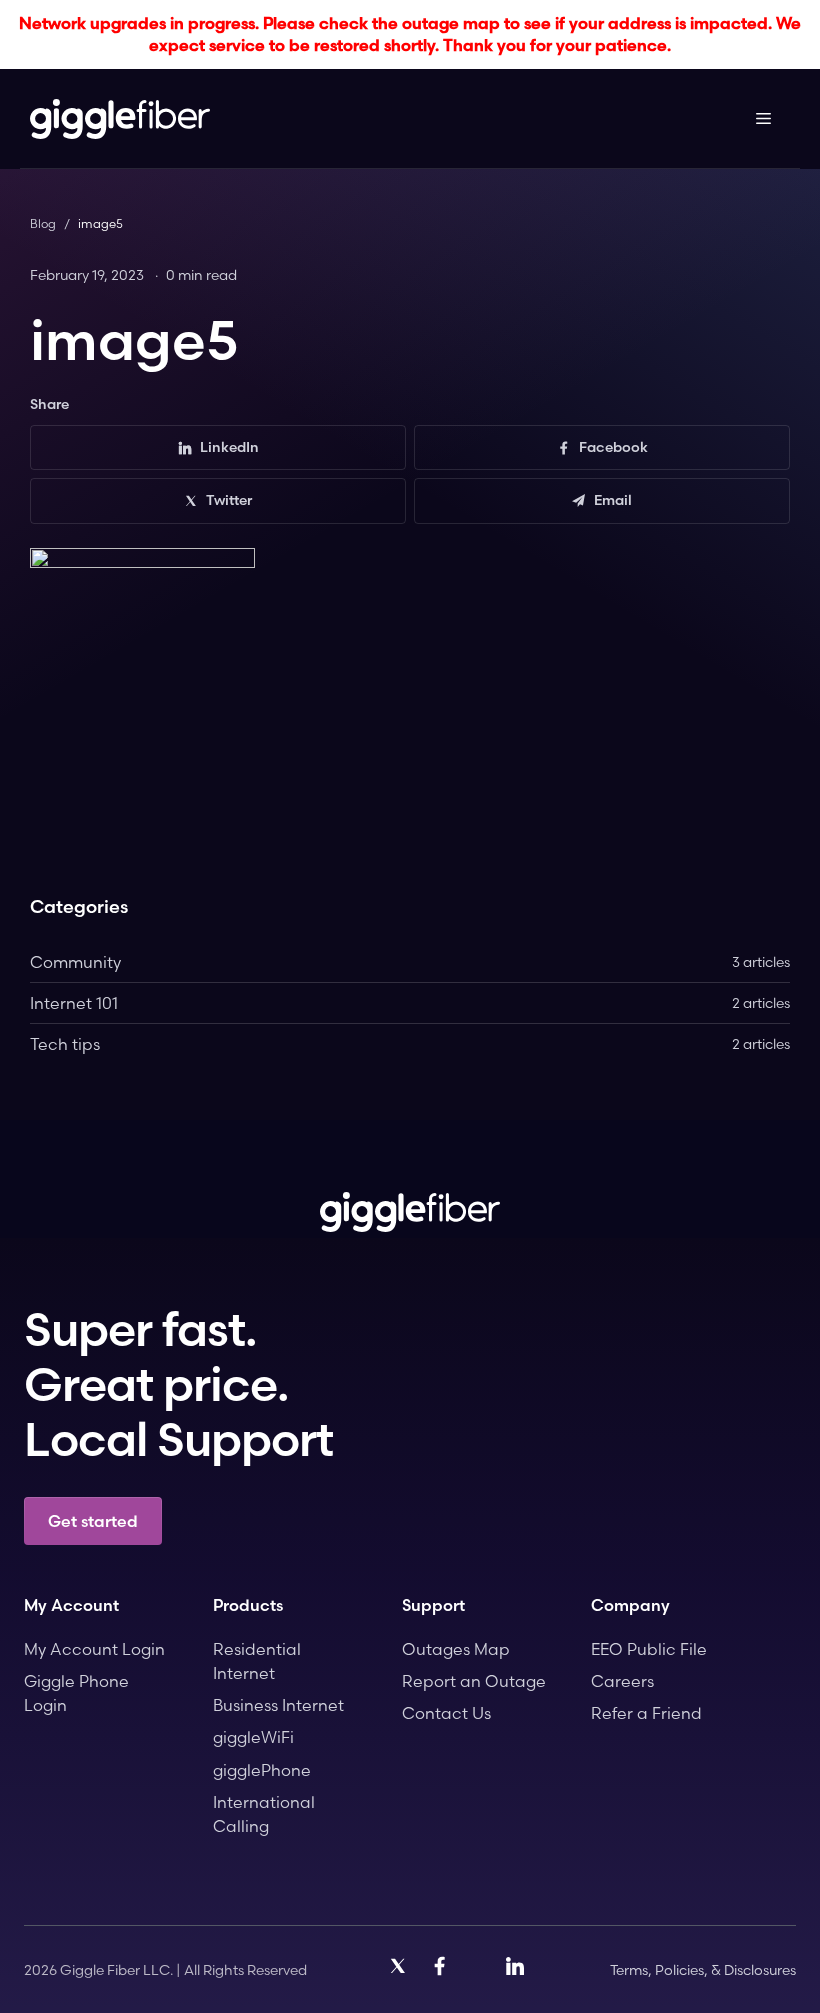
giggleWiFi (253, 1737)
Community (410, 962)
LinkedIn (229, 447)
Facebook (613, 447)
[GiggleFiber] (120, 119)
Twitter (229, 500)
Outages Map (456, 1649)
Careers (622, 1681)
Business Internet (278, 1705)
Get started (93, 1521)
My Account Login (94, 1649)
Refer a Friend (646, 1713)
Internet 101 (410, 1003)
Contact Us (446, 1713)
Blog (43, 223)
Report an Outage (474, 1681)
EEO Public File (649, 1649)
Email (613, 500)
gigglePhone (262, 1770)
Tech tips (410, 1044)
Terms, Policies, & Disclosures (703, 1970)
